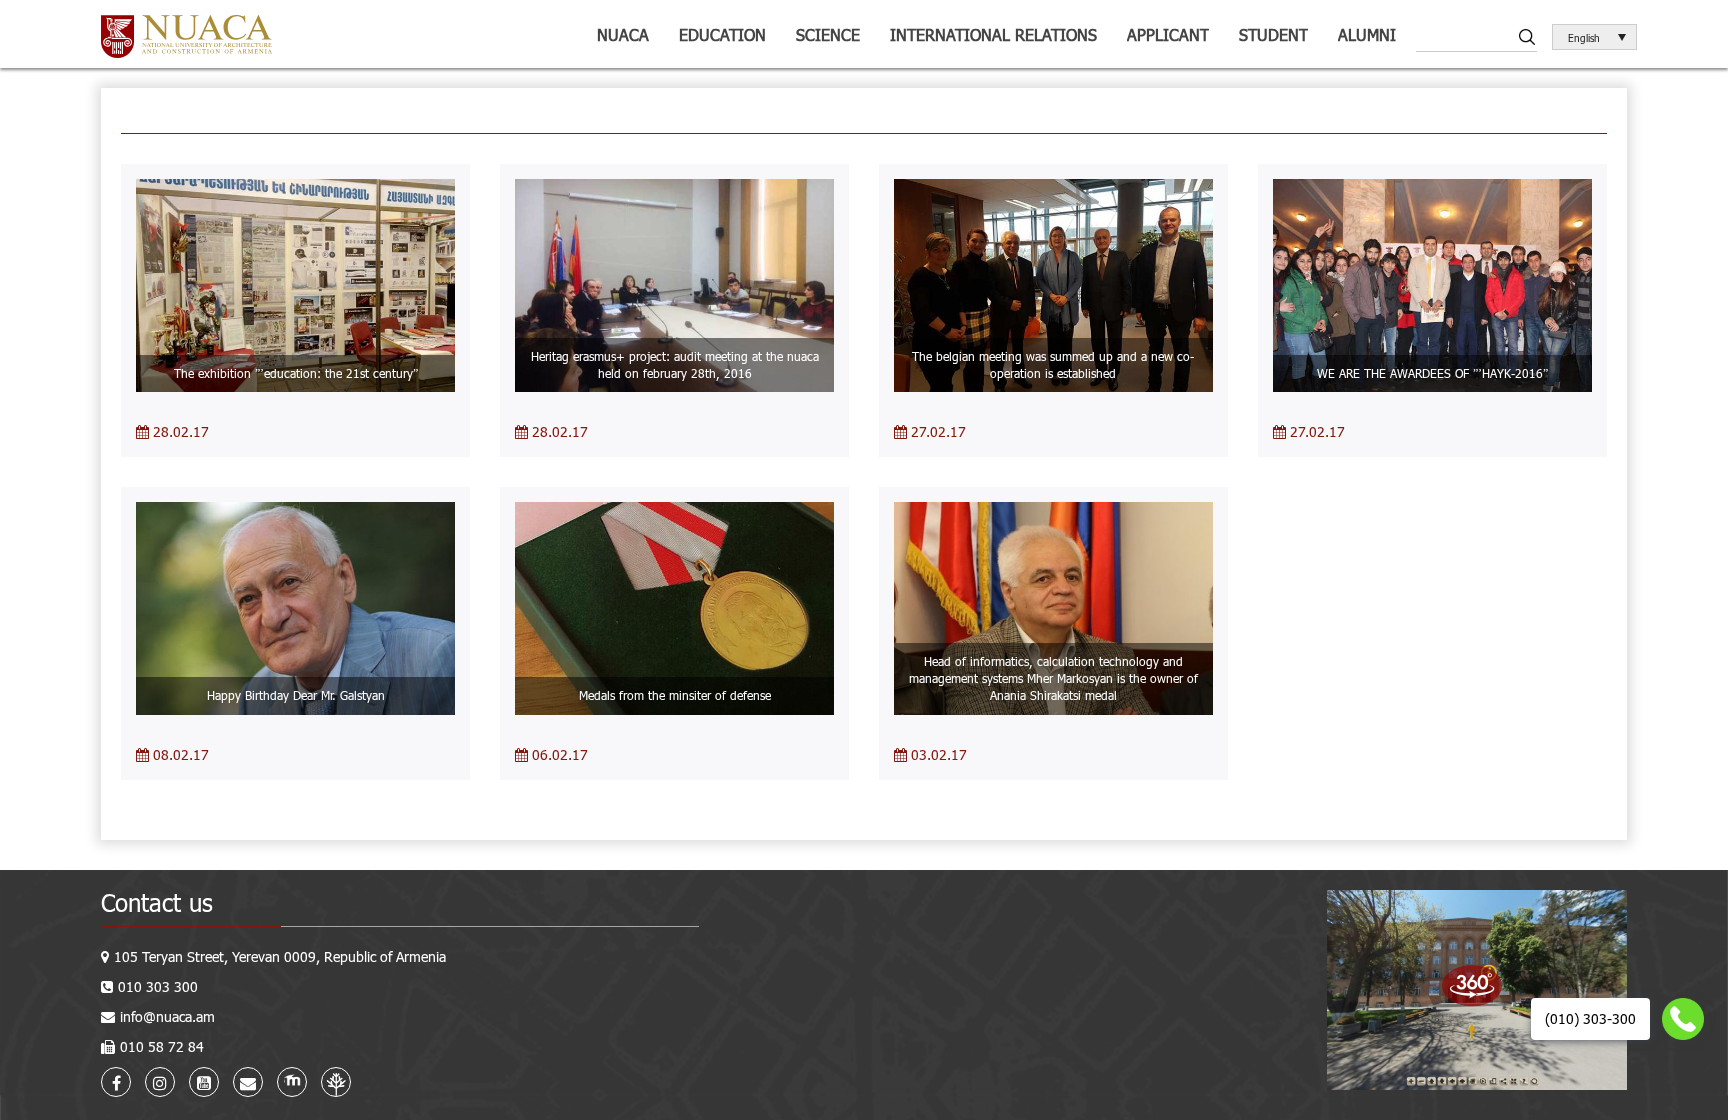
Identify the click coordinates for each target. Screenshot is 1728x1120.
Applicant (1168, 34)
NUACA (623, 34)
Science (828, 34)
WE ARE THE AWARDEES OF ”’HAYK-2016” (1432, 373)
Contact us (157, 902)
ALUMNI (1367, 34)
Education (722, 34)
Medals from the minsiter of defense (675, 695)
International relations (993, 34)
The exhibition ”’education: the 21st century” (296, 373)
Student (1273, 34)
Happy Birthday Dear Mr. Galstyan (296, 695)
